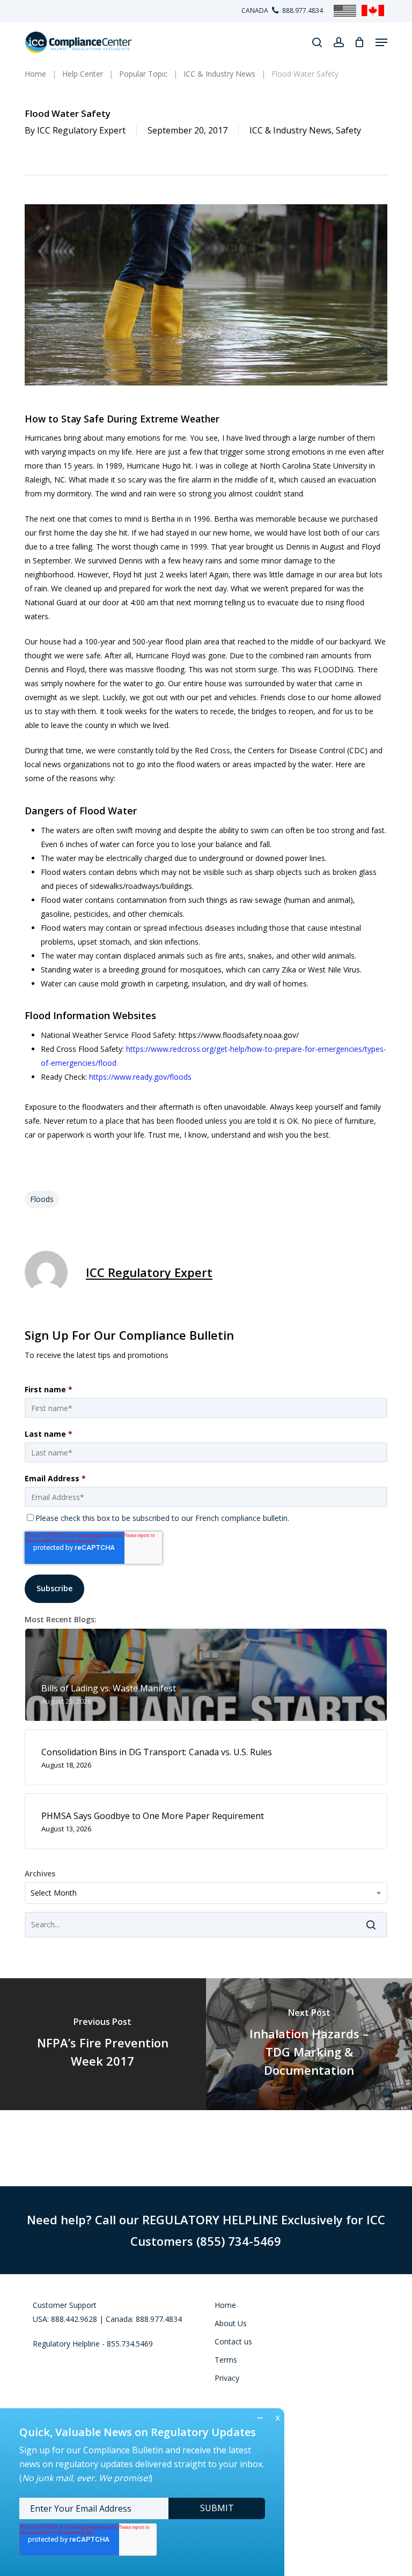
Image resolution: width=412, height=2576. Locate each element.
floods (42, 1199)
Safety (348, 130)
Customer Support (65, 2305)
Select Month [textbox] (54, 1893)
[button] (381, 42)
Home (225, 2305)
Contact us (233, 2341)
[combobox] (206, 1893)
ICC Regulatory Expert (81, 130)
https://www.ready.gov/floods (140, 1077)
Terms (226, 2360)
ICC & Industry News (290, 130)
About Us (231, 2323)
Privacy (227, 2378)
